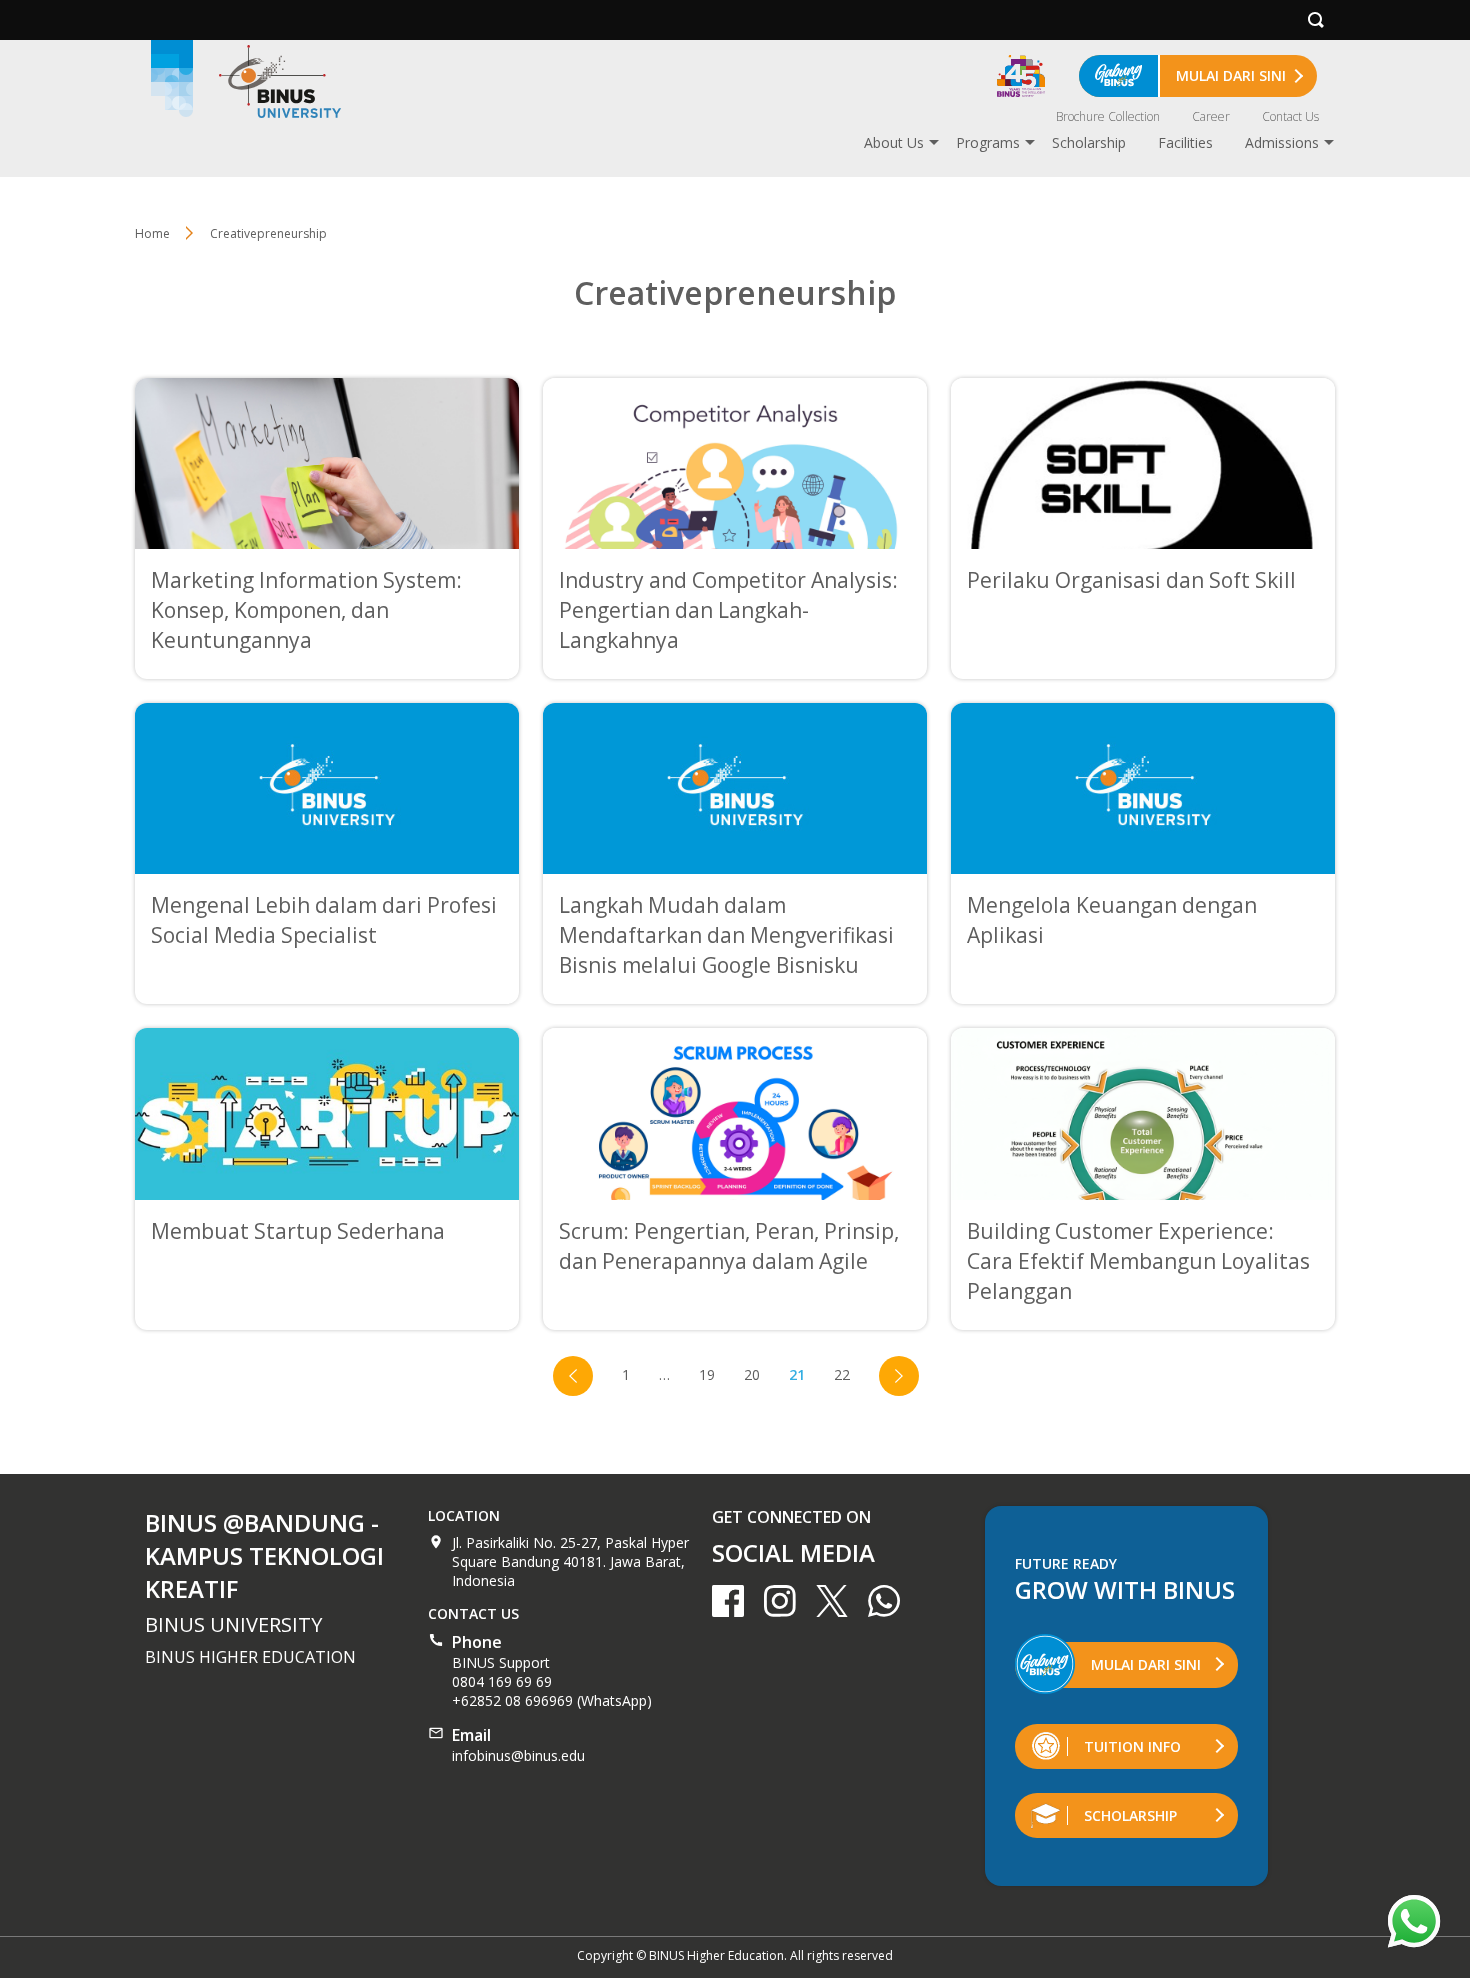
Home (152, 233)
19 (707, 1374)
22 (842, 1374)
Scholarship (1089, 142)
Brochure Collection (1108, 116)
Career (1211, 116)
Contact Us (1290, 116)
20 (752, 1374)
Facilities (1185, 142)
